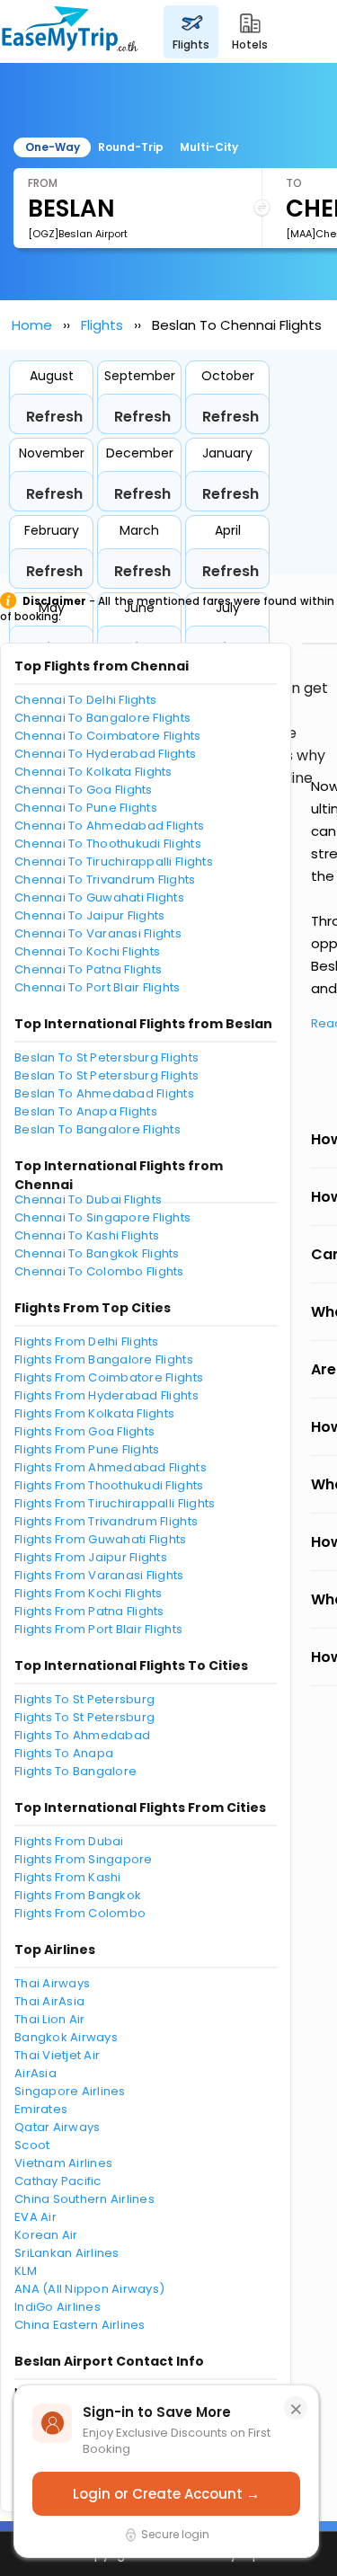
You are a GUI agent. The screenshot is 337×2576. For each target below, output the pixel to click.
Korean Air (46, 2235)
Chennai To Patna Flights (88, 969)
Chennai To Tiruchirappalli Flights (114, 862)
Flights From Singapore (84, 1859)
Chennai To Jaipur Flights (90, 915)
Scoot (32, 2145)
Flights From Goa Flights (84, 1431)
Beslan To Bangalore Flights (98, 1129)
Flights (102, 325)
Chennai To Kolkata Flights (93, 772)
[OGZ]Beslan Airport (78, 234)
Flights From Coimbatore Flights (109, 1377)
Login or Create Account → (166, 2494)
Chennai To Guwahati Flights (99, 897)
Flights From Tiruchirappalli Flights (115, 1503)
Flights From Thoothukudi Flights (109, 1485)
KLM (26, 2271)
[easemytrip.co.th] (70, 31)
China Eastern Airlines (80, 2325)
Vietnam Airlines (63, 2163)
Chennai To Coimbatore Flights (108, 736)
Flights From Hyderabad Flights (106, 1395)
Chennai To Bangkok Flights (97, 1253)
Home (32, 325)
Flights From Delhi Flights (87, 1341)
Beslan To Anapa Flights (86, 1111)
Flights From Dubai (69, 1841)
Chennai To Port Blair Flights (98, 987)
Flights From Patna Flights (89, 1611)
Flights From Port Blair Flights (98, 1629)
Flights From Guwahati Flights (101, 1539)
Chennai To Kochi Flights (87, 951)
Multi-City (209, 147)
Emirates (41, 2109)
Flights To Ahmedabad (82, 1735)
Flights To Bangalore (75, 1771)
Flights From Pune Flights (87, 1449)
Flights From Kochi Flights (89, 1593)
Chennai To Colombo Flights (99, 1271)
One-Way (53, 147)
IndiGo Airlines (58, 2307)
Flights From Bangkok (78, 1895)
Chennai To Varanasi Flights (98, 933)
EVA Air (35, 2217)
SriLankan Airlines (67, 2253)
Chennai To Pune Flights (86, 808)
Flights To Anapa (64, 1753)
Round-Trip (131, 147)
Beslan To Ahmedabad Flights (104, 1093)
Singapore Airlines (70, 2091)
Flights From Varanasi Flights (99, 1575)
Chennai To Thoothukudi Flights (108, 844)
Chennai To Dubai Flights (88, 1199)
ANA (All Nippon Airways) (89, 2289)
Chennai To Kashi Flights (87, 1235)
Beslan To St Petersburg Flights (106, 1057)
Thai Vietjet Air (57, 2055)
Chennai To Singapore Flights (102, 1217)
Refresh (54, 417)
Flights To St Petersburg (84, 1699)
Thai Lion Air (49, 2019)
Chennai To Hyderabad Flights (105, 754)
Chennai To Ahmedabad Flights (109, 826)
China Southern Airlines (84, 2199)
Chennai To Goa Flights (84, 790)
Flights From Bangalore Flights (104, 1359)
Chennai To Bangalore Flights (102, 718)
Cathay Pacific (58, 2181)
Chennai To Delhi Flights (85, 700)
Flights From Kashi (68, 1877)
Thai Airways (52, 1983)
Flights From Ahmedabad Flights (111, 1467)
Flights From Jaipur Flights (91, 1557)
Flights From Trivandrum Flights (106, 1521)
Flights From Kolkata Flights (94, 1413)
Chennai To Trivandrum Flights (105, 879)
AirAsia (35, 2073)
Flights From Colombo (80, 1913)
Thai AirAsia (49, 2001)
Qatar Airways (57, 2127)
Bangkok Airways (66, 2037)
